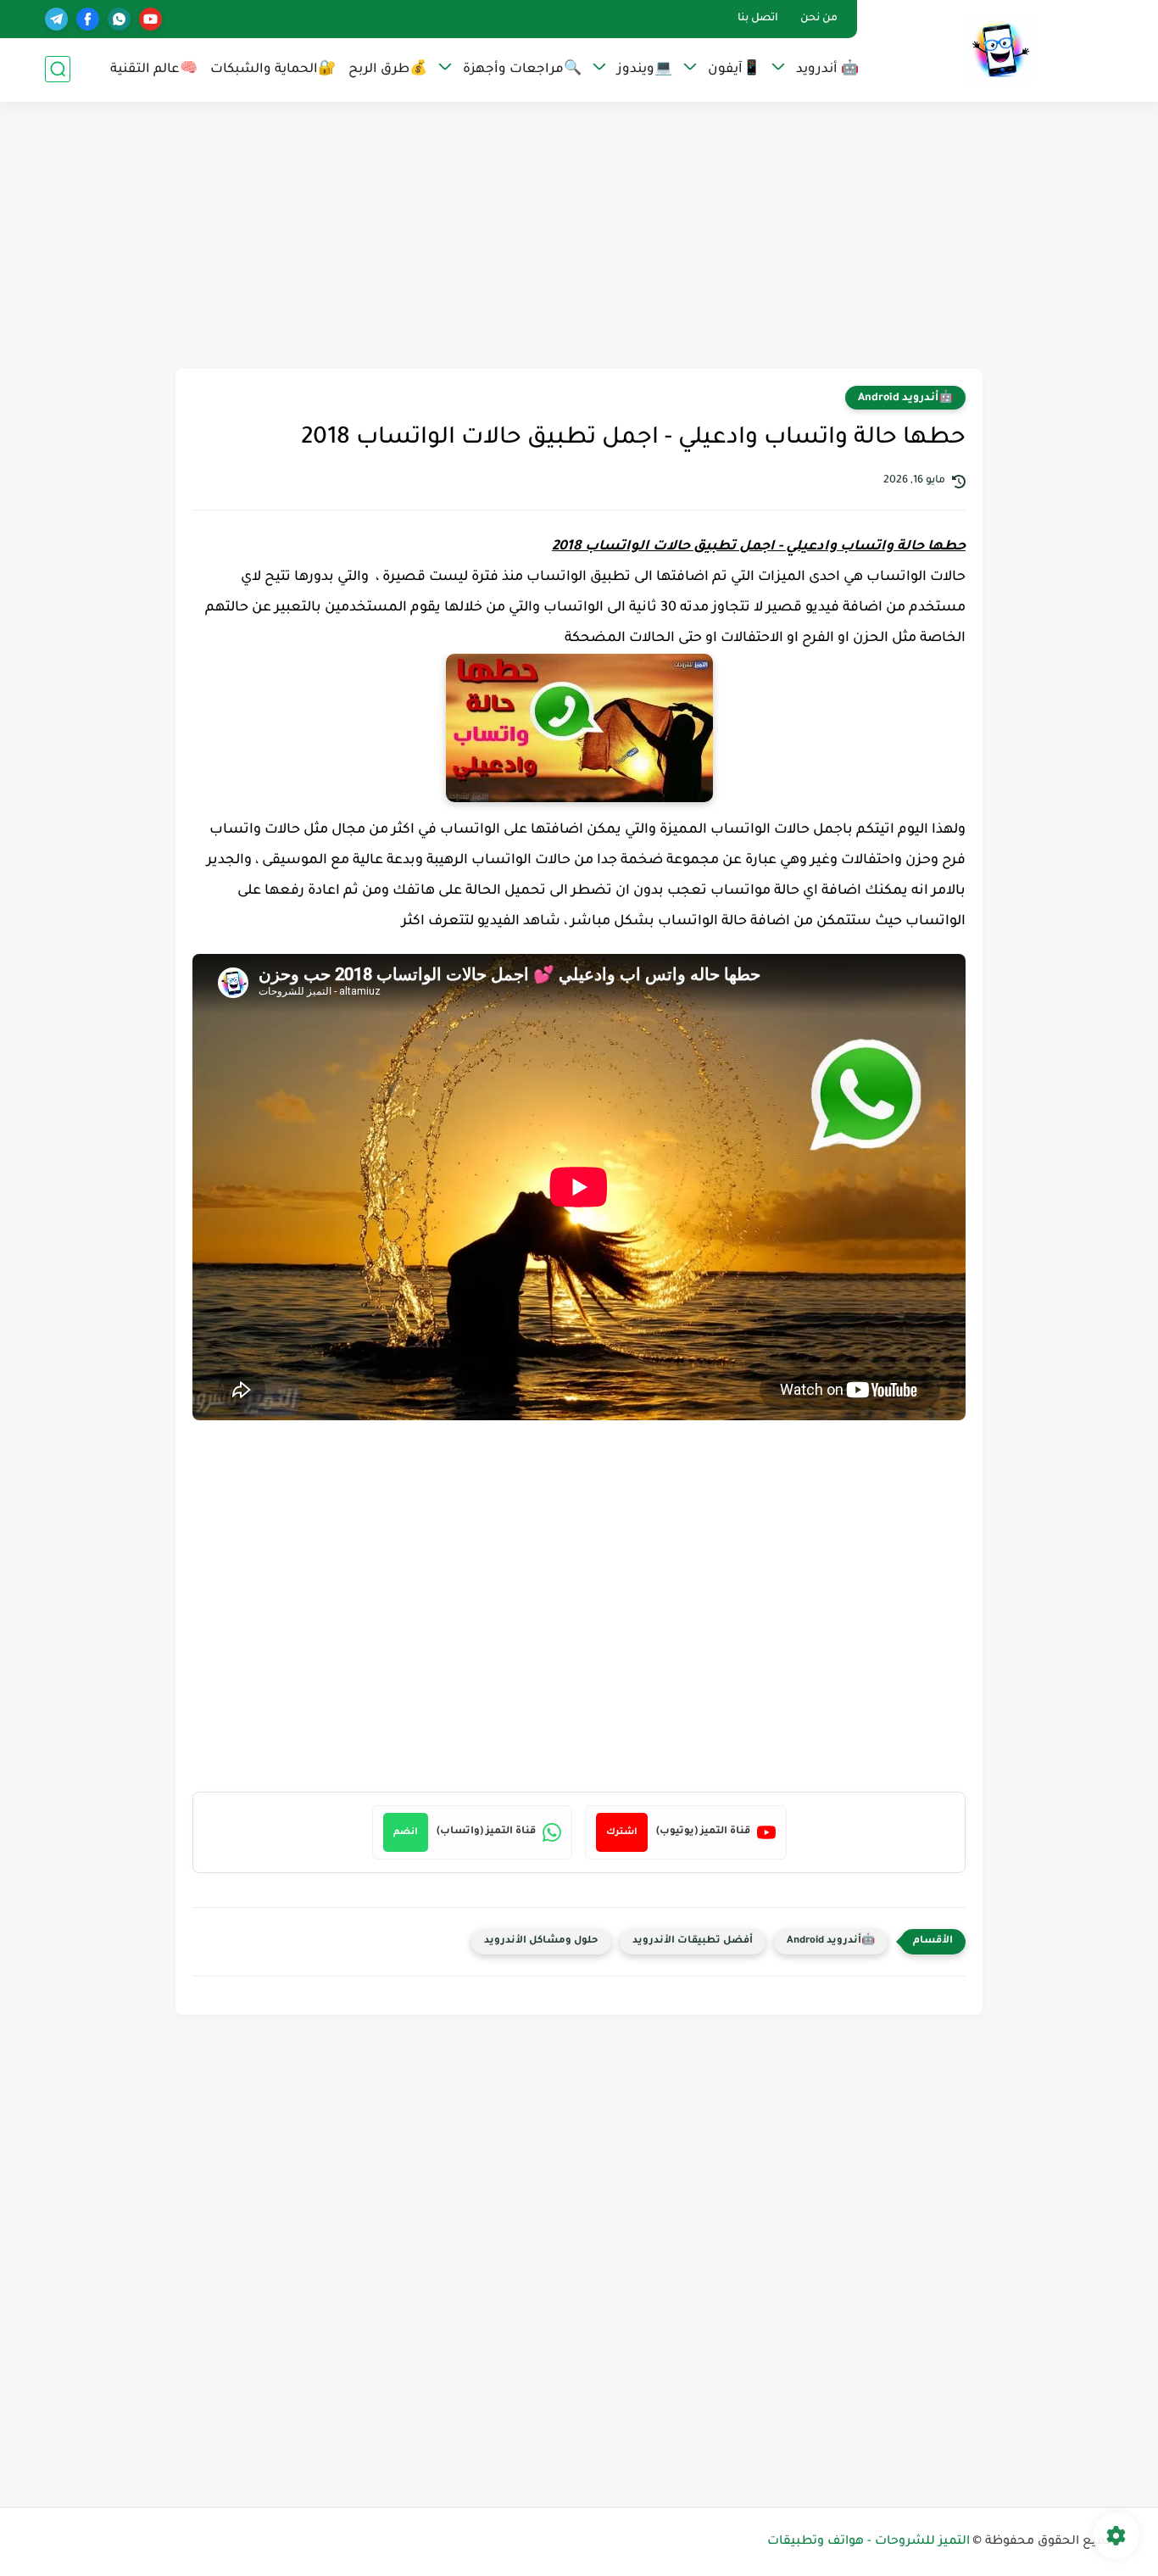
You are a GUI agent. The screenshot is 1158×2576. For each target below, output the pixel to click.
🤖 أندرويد (827, 70)
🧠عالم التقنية (154, 70)
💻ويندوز (645, 70)
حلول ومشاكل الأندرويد (541, 1941)
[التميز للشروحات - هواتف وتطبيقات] (999, 50)
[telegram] (56, 19)
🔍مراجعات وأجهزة (522, 70)
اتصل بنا (758, 19)
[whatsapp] (119, 19)
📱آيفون (734, 70)
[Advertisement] (579, 237)
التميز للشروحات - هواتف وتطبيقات (868, 2542)
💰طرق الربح (388, 70)
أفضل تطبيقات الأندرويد (693, 1941)
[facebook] (88, 19)
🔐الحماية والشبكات (273, 70)
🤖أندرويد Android (905, 399)
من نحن (819, 19)
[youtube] (150, 19)
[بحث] (58, 69)
